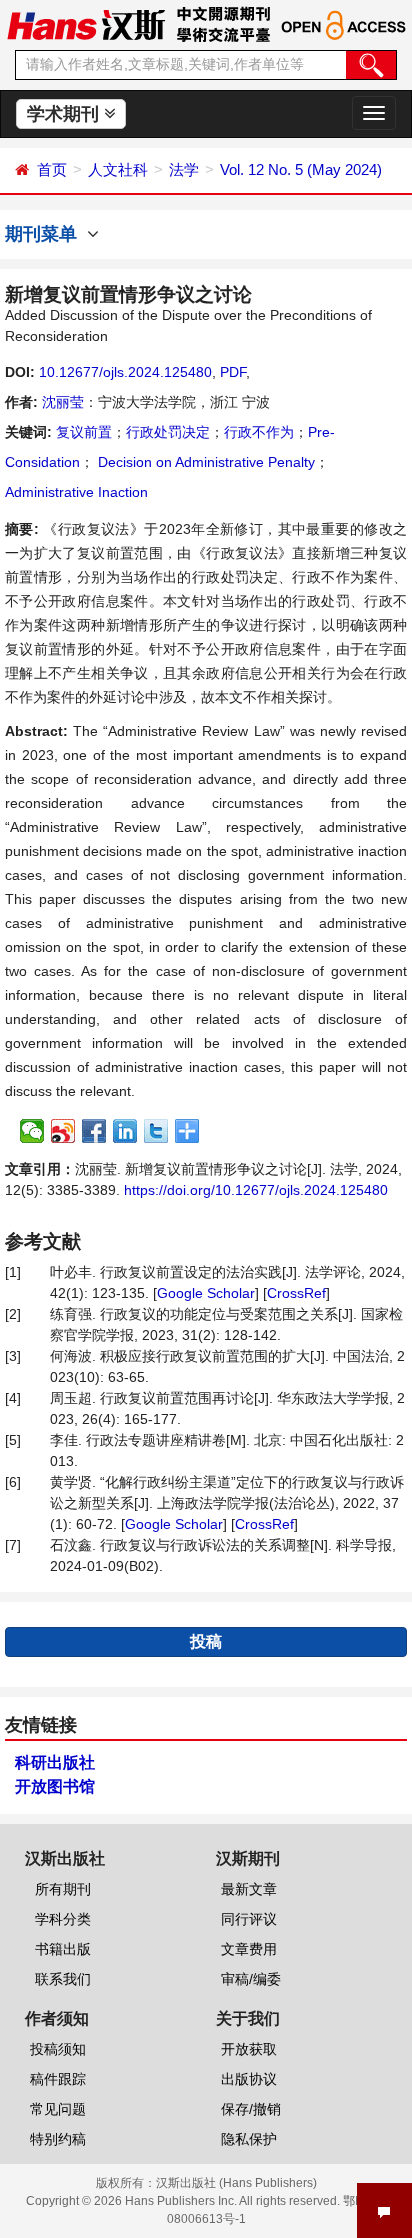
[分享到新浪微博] (63, 1131)
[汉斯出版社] (86, 24)
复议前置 (84, 432)
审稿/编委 (251, 1979)
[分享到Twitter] (156, 1131)
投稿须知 (58, 2049)
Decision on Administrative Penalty (204, 462)
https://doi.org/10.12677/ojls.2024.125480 (256, 1190)
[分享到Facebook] (94, 1131)
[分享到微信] (32, 1131)
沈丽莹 (63, 402)
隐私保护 (249, 2139)
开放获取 (249, 2049)
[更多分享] (187, 1131)
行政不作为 (259, 432)
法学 (184, 169)
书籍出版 (63, 1949)
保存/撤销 (251, 2109)
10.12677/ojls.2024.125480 (125, 372)
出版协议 (249, 2079)
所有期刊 (63, 1889)
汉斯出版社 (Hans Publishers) (236, 2183)
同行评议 (249, 1919)
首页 (52, 169)
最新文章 (249, 1889)
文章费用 (249, 1949)
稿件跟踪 (58, 2079)
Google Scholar (206, 1293)
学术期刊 (65, 114)
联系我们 (63, 1979)
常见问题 (58, 2109)
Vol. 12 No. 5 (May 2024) (301, 169)
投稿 (206, 1641)
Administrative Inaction (76, 492)
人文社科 (118, 169)
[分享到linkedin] (125, 1131)
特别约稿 (58, 2139)
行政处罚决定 (168, 432)
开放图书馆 (55, 1786)
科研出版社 (55, 1762)
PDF (233, 372)
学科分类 (63, 1919)
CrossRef (296, 1293)
